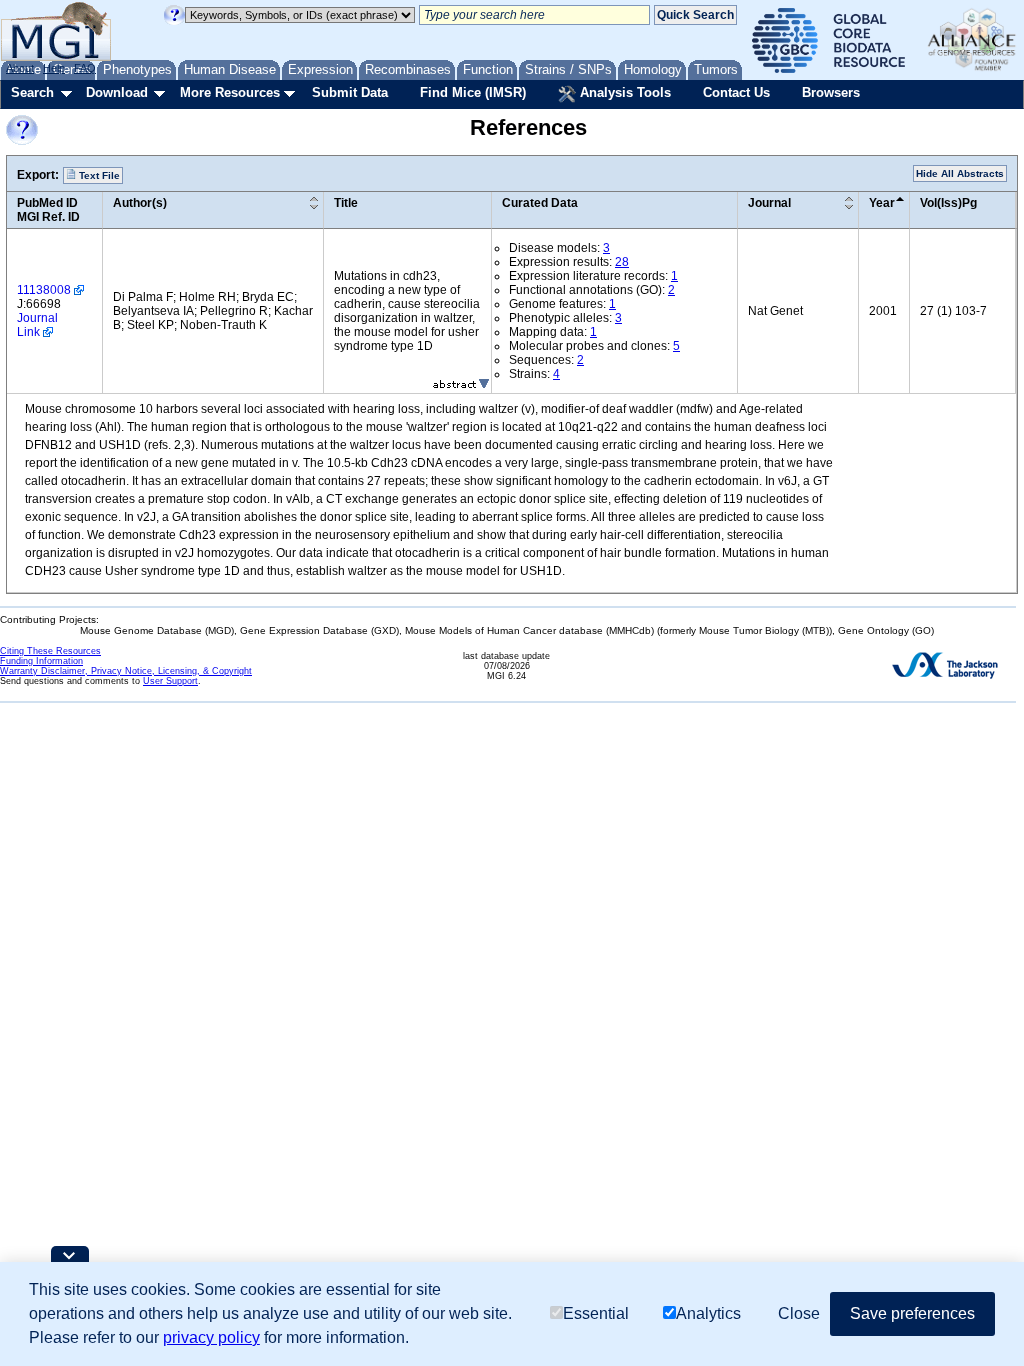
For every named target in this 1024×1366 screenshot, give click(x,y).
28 (622, 262)
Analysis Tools (623, 92)
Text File (98, 175)
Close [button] (799, 1313)
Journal (769, 203)
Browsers (831, 92)
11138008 (44, 290)
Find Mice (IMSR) (473, 92)
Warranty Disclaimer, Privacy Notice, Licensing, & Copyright (126, 671)
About (20, 68)
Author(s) (140, 203)
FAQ (85, 68)
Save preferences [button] (912, 1313)
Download (117, 92)
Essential (596, 1313)
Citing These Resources (50, 651)
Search (32, 92)
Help (54, 68)
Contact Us (736, 92)
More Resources (230, 92)
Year (882, 203)
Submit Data (350, 92)
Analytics (708, 1313)
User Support (170, 681)
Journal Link (37, 325)
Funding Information (41, 661)
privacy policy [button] (211, 1337)
